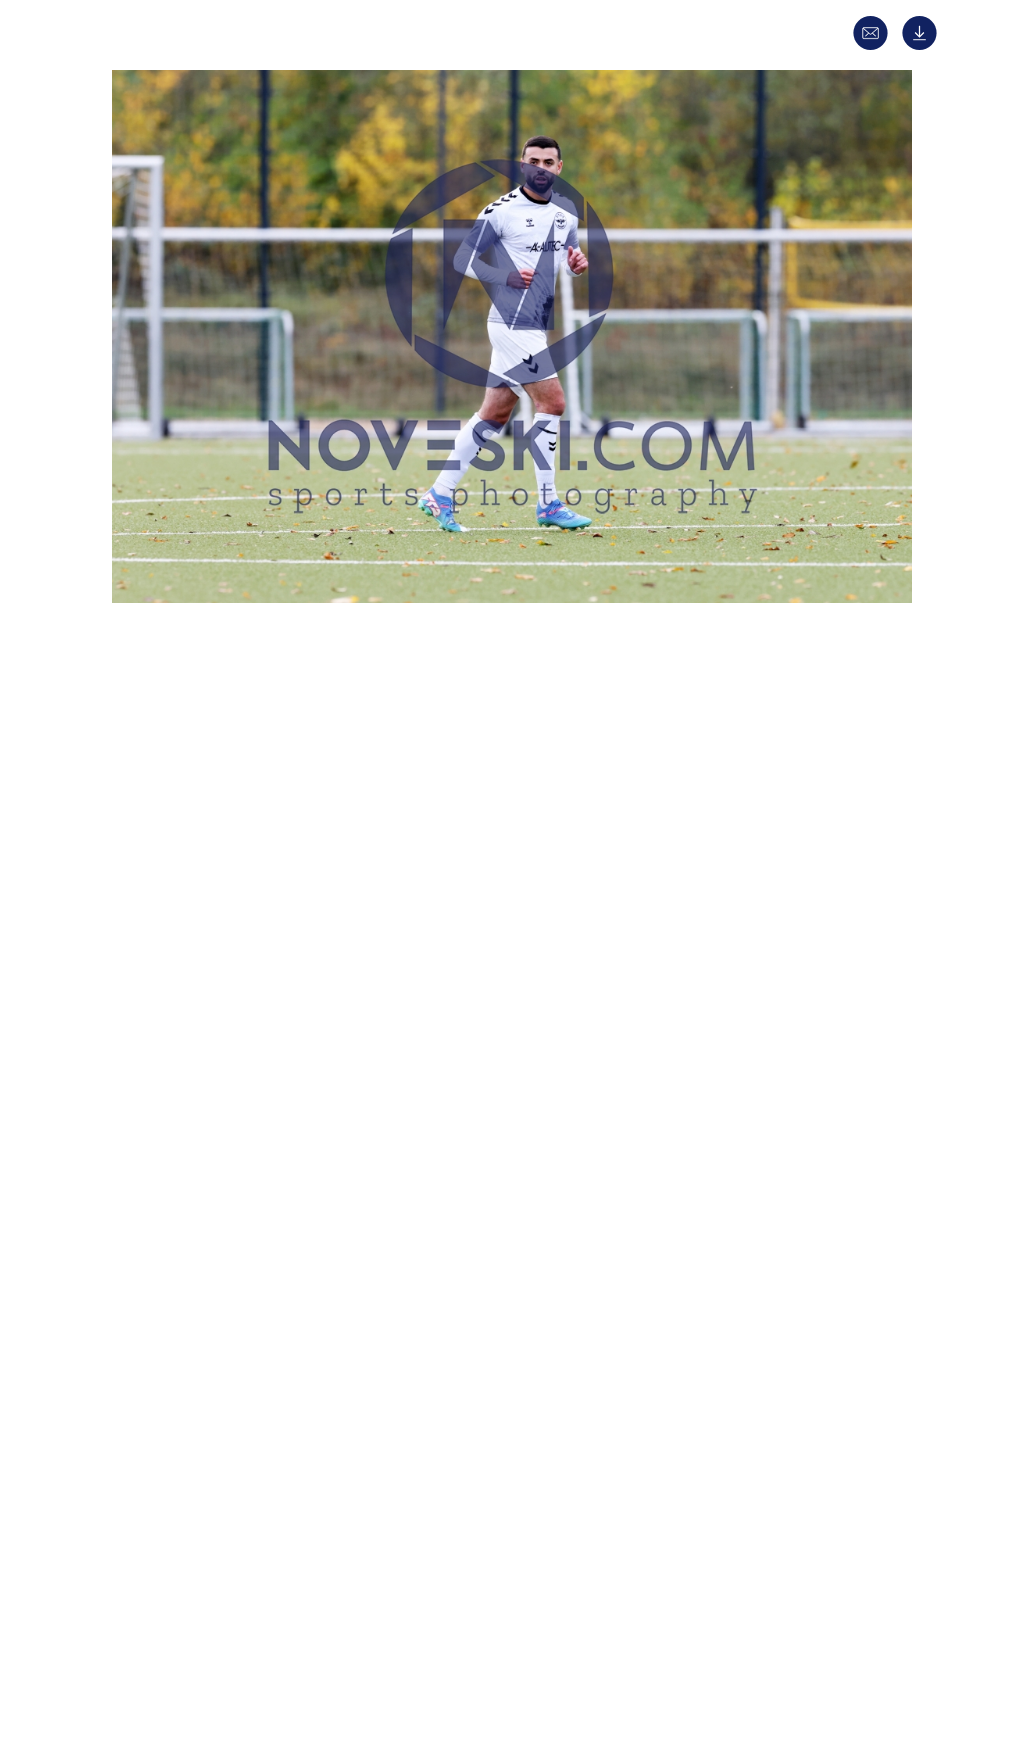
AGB (809, 1626)
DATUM (161, 832)
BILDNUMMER (183, 1234)
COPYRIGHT (176, 1127)
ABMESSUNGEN (187, 1163)
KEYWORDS (175, 1056)
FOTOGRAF (173, 1092)
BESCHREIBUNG (189, 868)
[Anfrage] (875, 45)
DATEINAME (176, 1198)
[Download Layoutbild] (924, 45)
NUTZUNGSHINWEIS (202, 1269)
